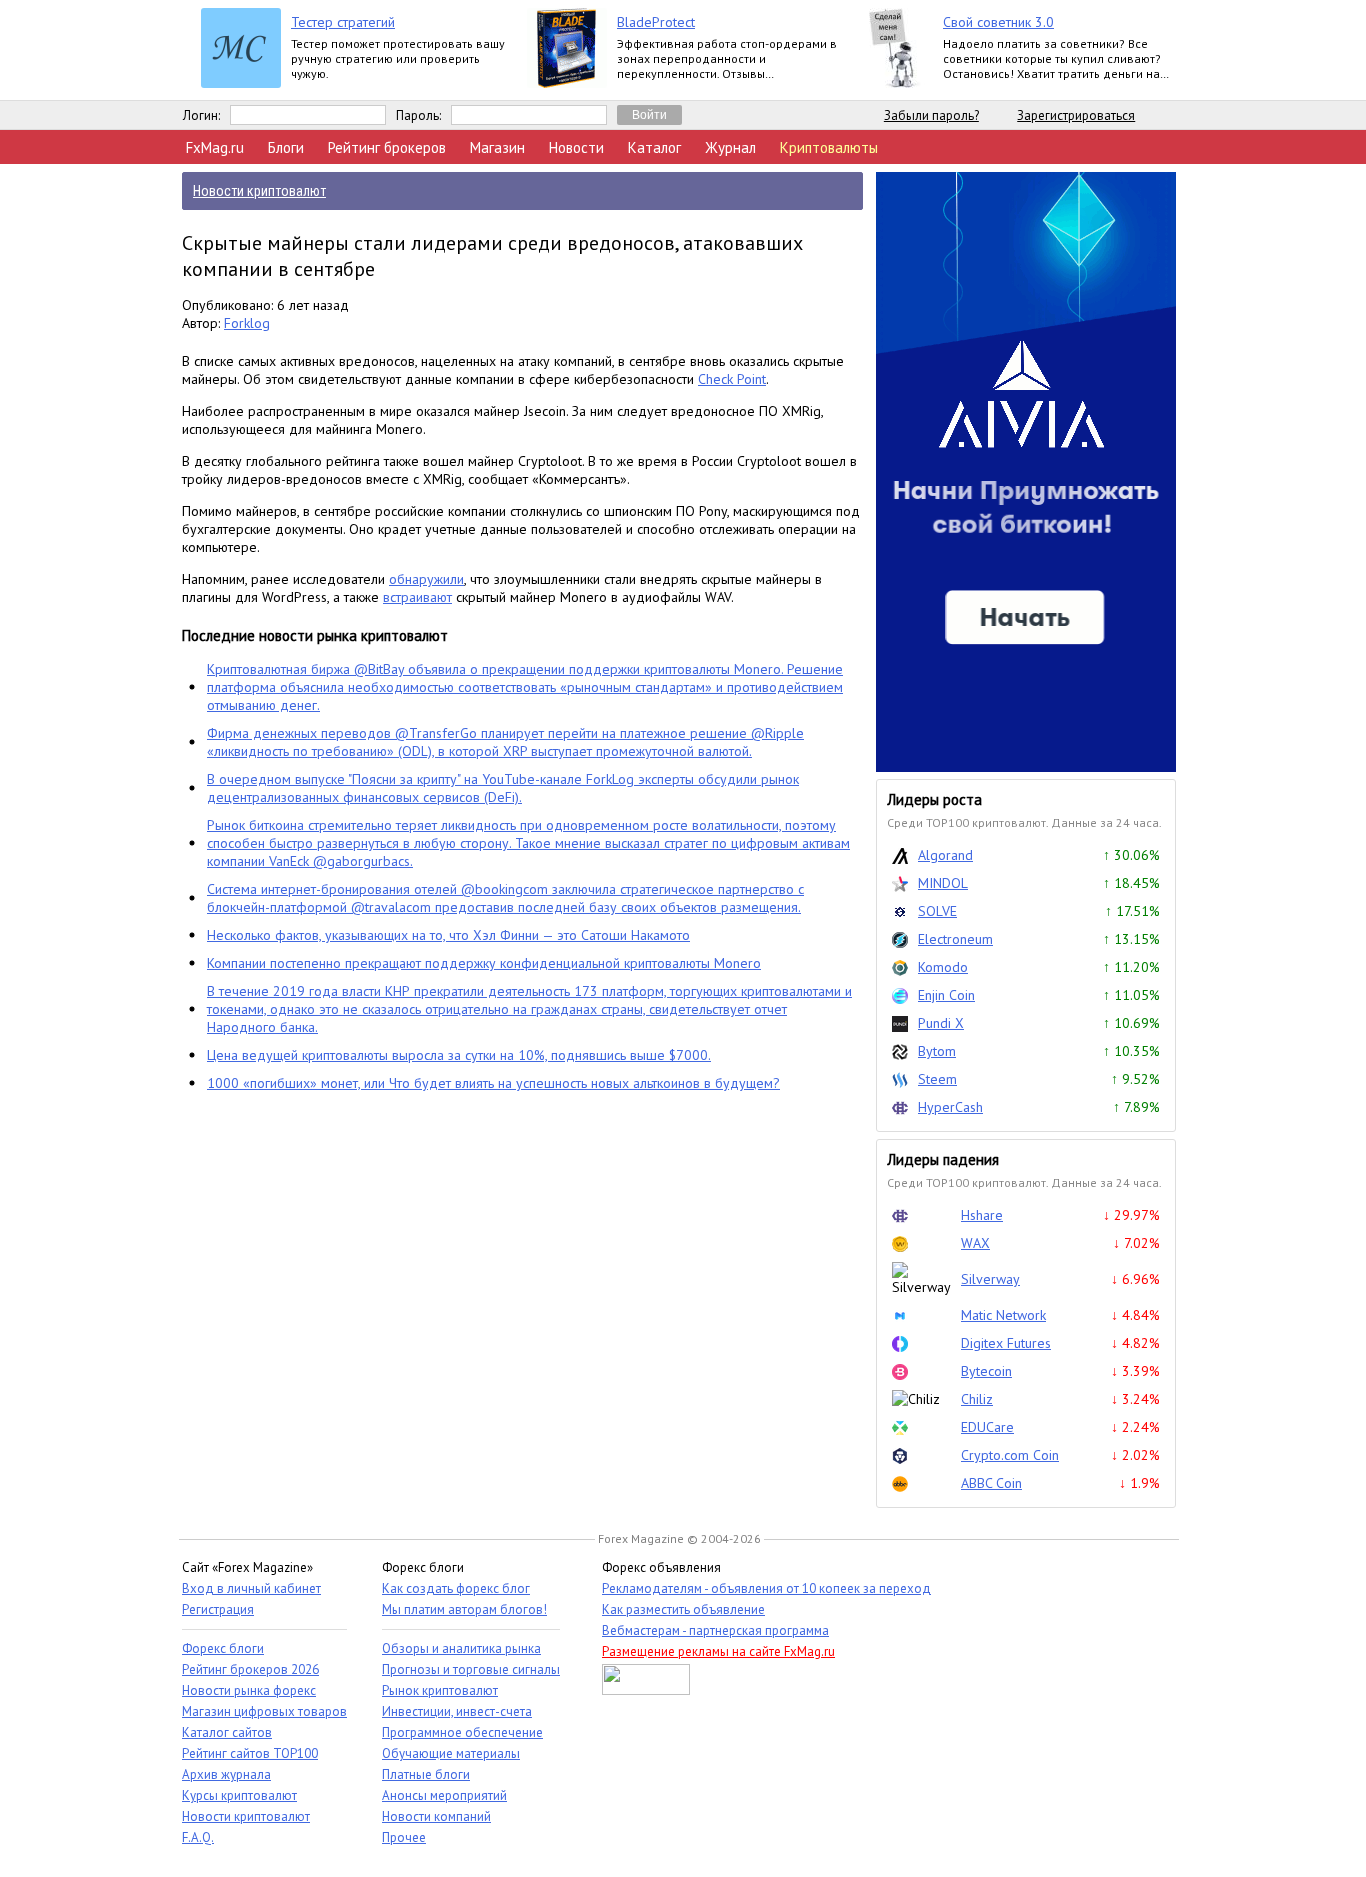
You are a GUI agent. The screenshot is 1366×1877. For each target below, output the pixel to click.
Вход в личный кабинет (251, 1588)
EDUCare (987, 1427)
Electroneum (955, 939)
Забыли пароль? (931, 115)
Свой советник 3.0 (998, 22)
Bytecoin (986, 1371)
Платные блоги (426, 1774)
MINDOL (943, 883)
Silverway (990, 1279)
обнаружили (426, 579)
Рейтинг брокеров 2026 (250, 1669)
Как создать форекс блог (456, 1588)
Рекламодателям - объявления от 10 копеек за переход (766, 1588)
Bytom (937, 1051)
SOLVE (937, 911)
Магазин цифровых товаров (264, 1711)
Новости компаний (436, 1816)
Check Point (732, 379)
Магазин (497, 147)
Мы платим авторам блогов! (464, 1609)
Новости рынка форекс (249, 1690)
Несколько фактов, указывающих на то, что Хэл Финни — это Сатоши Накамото (448, 935)
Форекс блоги (223, 1648)
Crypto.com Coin (1010, 1455)
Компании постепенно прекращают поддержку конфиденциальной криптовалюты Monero (484, 963)
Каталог (654, 147)
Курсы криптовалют (239, 1795)
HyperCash (950, 1107)
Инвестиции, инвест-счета (457, 1711)
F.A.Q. (198, 1837)
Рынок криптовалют (440, 1690)
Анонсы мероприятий (444, 1795)
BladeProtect (656, 22)
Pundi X (941, 1023)
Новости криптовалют (246, 1816)
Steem (937, 1079)
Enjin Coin (946, 995)
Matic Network (1003, 1315)
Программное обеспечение (462, 1732)
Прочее (404, 1837)
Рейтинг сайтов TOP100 (250, 1753)
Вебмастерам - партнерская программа (715, 1630)
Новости (576, 147)
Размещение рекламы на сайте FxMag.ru (718, 1651)
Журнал (730, 147)
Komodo (943, 967)
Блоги (286, 147)
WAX (975, 1243)
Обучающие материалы (451, 1753)
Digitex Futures (1006, 1343)
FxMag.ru (215, 147)
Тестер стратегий (343, 22)
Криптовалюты (829, 147)
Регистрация (218, 1609)
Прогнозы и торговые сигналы (471, 1669)
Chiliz (977, 1399)
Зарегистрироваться (1076, 115)
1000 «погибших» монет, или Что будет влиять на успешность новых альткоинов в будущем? (493, 1083)
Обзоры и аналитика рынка (461, 1648)
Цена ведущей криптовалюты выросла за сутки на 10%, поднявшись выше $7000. (459, 1055)
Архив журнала (226, 1774)
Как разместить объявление (683, 1609)
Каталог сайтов (227, 1732)
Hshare (982, 1215)
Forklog (247, 323)
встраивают (417, 597)
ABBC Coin (991, 1483)
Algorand (945, 855)
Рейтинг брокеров (387, 147)
